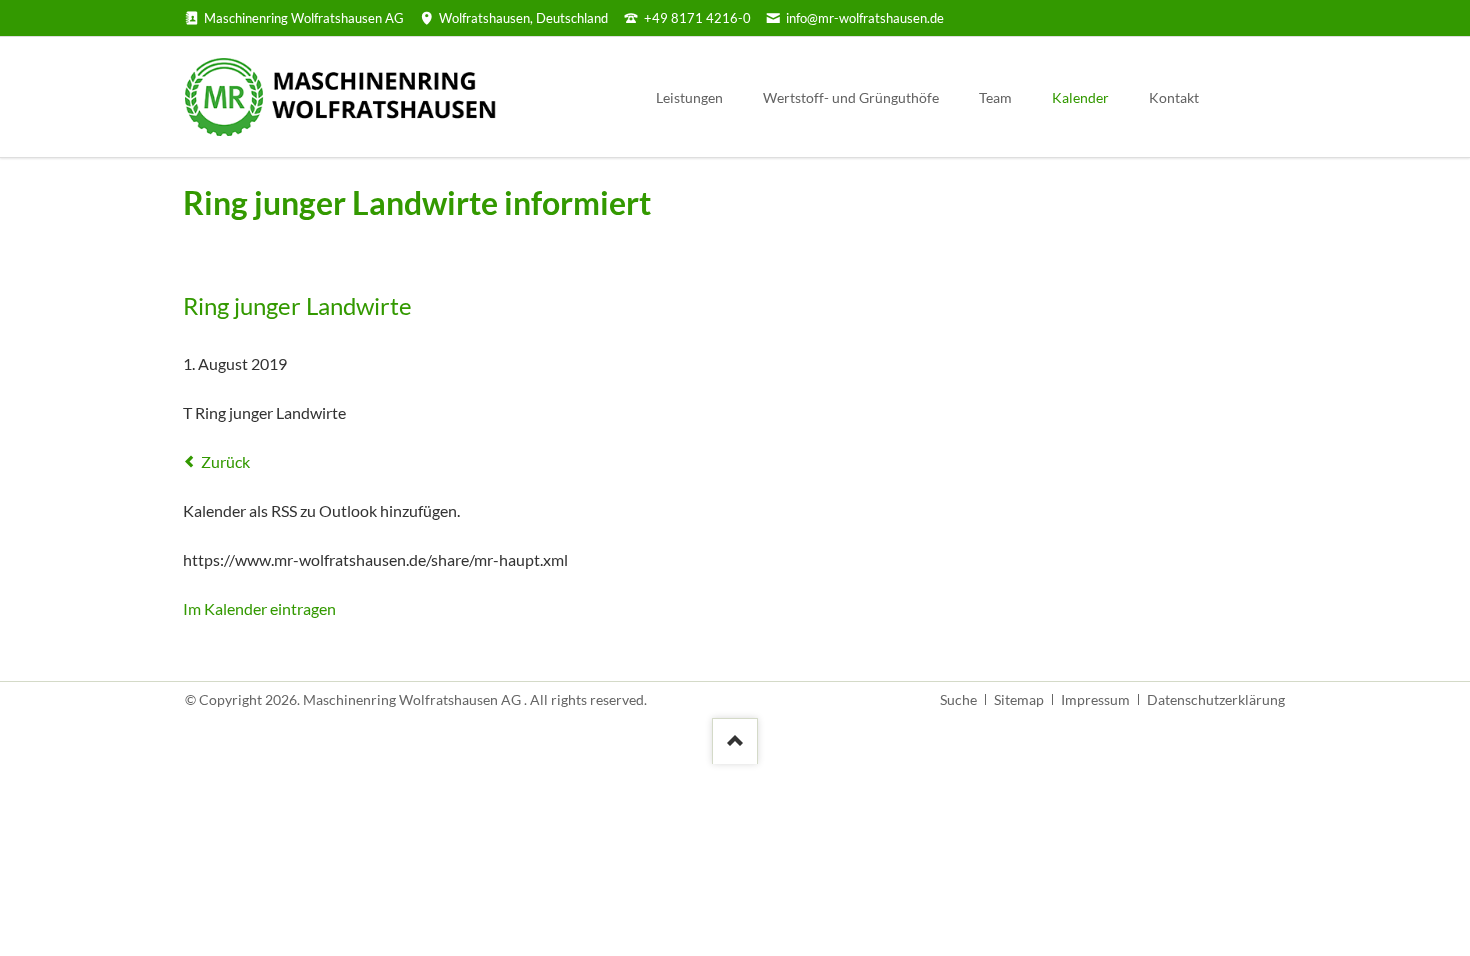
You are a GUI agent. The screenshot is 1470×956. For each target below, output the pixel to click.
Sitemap (1019, 699)
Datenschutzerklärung (1216, 699)
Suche (958, 699)
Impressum (1095, 699)
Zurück (225, 461)
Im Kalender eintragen (259, 608)
